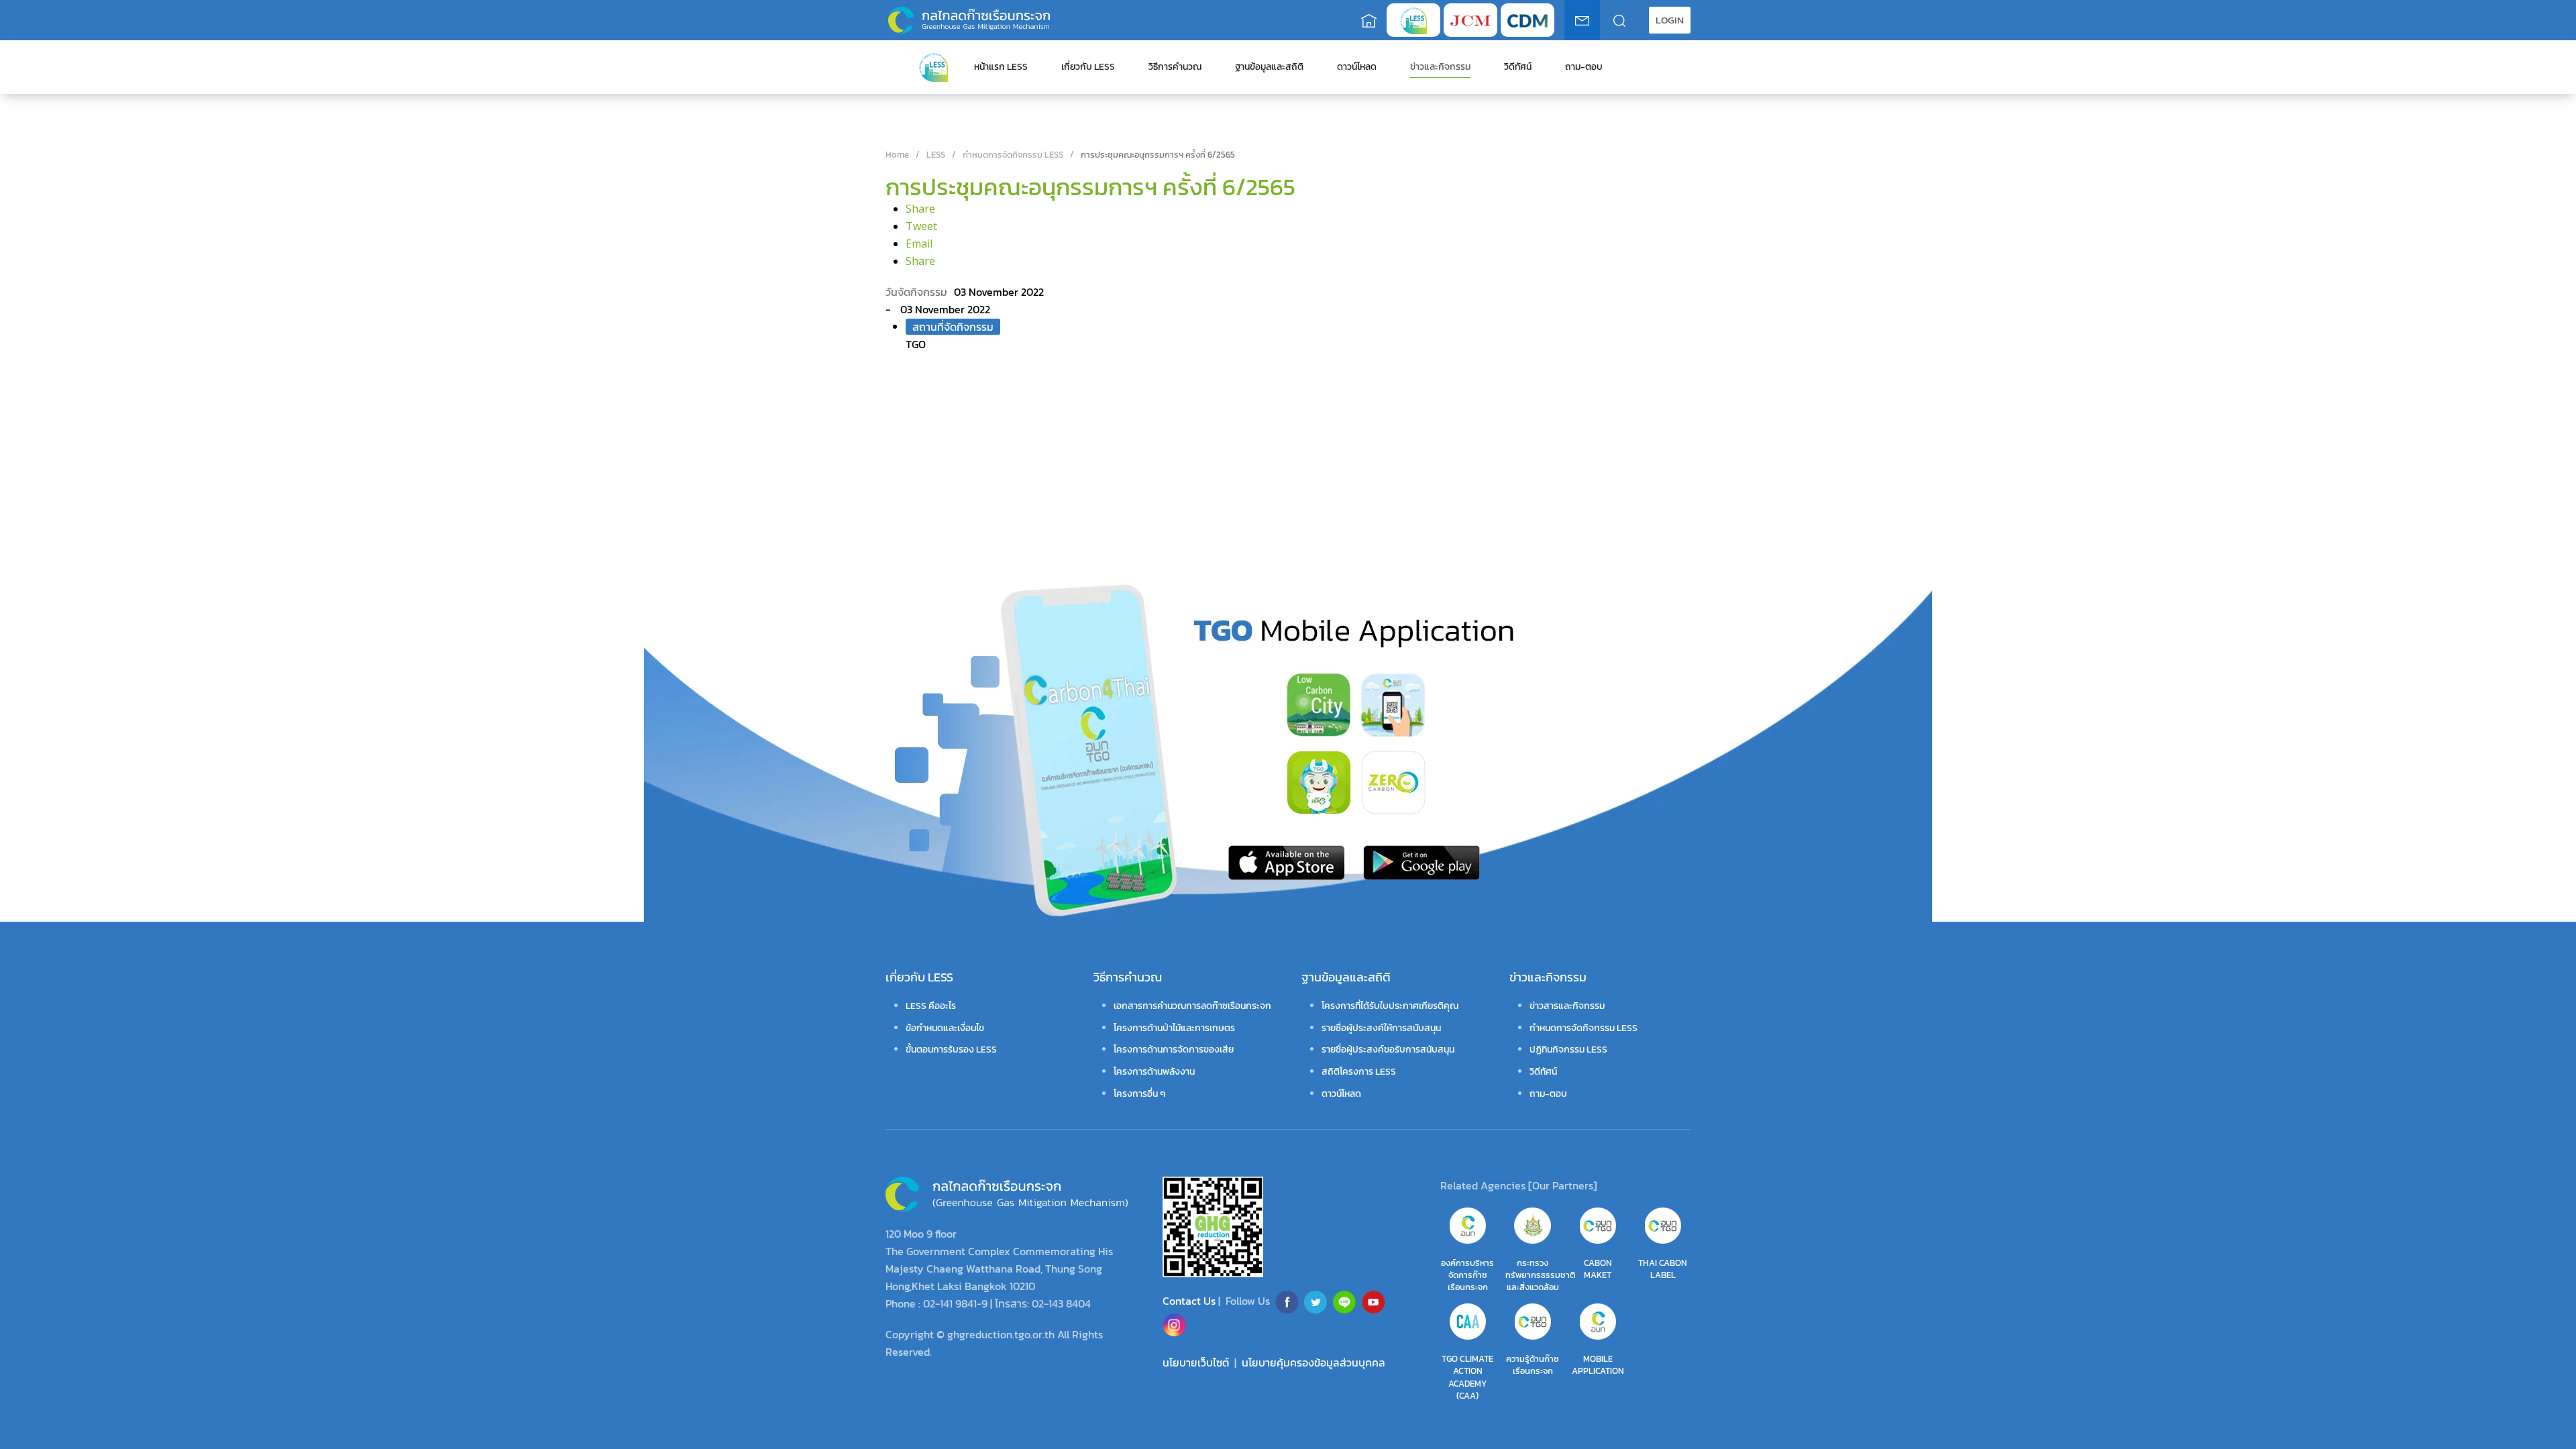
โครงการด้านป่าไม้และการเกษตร (1174, 1028)
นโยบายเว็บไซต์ (1196, 1362)
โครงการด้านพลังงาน (1154, 1072)
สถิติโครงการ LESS (1359, 1072)
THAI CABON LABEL (1663, 1269)
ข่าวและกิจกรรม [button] (1440, 67)
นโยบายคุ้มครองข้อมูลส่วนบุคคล (1313, 1362)
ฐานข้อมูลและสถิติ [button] (1269, 67)
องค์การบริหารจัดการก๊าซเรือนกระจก (1467, 1275)
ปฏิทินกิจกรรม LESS (1568, 1050)
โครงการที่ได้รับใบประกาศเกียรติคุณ (1390, 1006)
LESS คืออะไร (931, 1006)
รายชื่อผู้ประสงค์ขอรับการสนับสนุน (1388, 1050)
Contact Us (1190, 1301)
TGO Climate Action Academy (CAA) (1467, 1377)
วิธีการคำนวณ (1128, 977)
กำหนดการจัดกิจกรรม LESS (1584, 1028)
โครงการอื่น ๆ (1139, 1094)
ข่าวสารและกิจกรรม (1567, 1006)
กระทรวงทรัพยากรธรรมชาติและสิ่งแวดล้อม (1540, 1275)
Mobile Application (1598, 1365)
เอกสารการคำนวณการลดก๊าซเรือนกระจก (1192, 1006)
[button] (1670, 20)
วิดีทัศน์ (1518, 67)
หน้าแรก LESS (1001, 67)
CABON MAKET (1598, 1269)
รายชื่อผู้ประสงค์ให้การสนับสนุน (1381, 1028)
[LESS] (933, 66)
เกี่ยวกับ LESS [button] (1088, 67)
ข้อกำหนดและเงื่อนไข (945, 1028)
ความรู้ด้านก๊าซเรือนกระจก (1533, 1365)
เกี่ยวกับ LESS (919, 977)
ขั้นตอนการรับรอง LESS (951, 1050)
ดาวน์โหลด (1357, 67)
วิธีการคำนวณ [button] (1175, 67)
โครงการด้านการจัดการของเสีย (1174, 1050)
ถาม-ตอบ (1584, 67)
